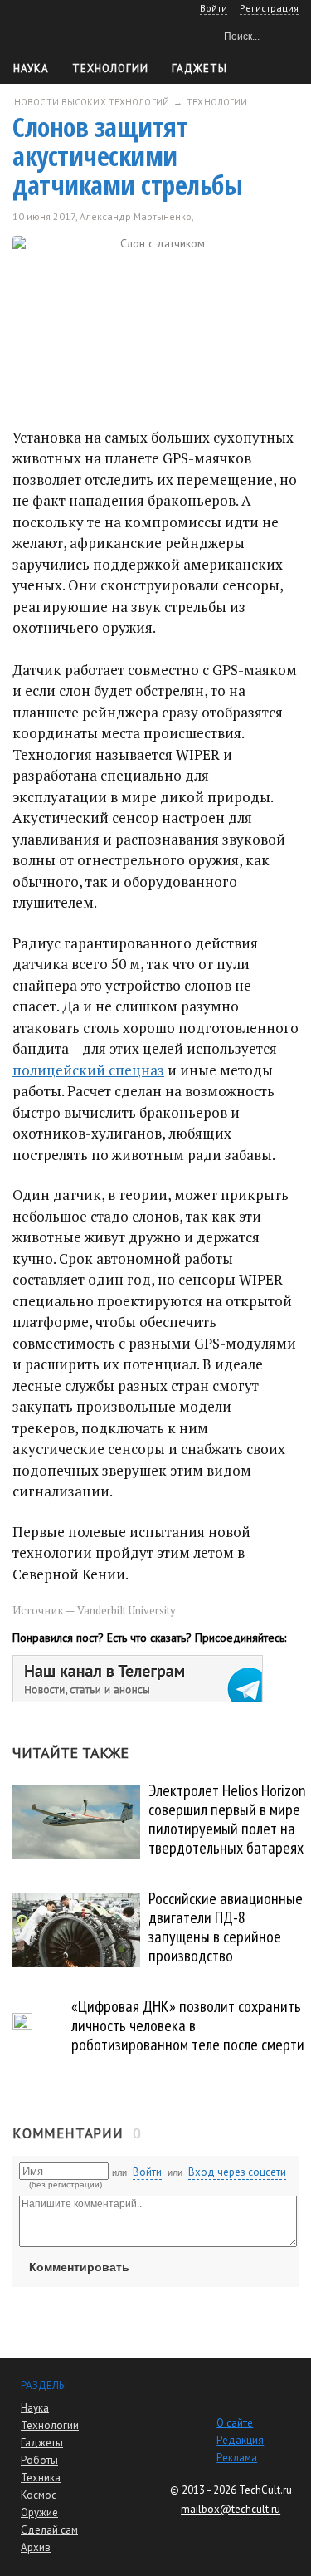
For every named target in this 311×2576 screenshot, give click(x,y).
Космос (39, 2495)
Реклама (237, 2458)
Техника (41, 2478)
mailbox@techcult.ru (231, 2509)
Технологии (110, 69)
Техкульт (83, 34)
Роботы (39, 2460)
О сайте (235, 2423)
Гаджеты (199, 69)
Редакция (240, 2440)
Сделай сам (49, 2530)
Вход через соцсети (237, 2172)
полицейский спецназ (88, 1070)
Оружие (39, 2512)
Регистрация (269, 8)
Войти (147, 2172)
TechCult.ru (265, 2490)
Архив (36, 2547)
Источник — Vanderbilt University (94, 1610)
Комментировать (79, 2267)
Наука (31, 69)
